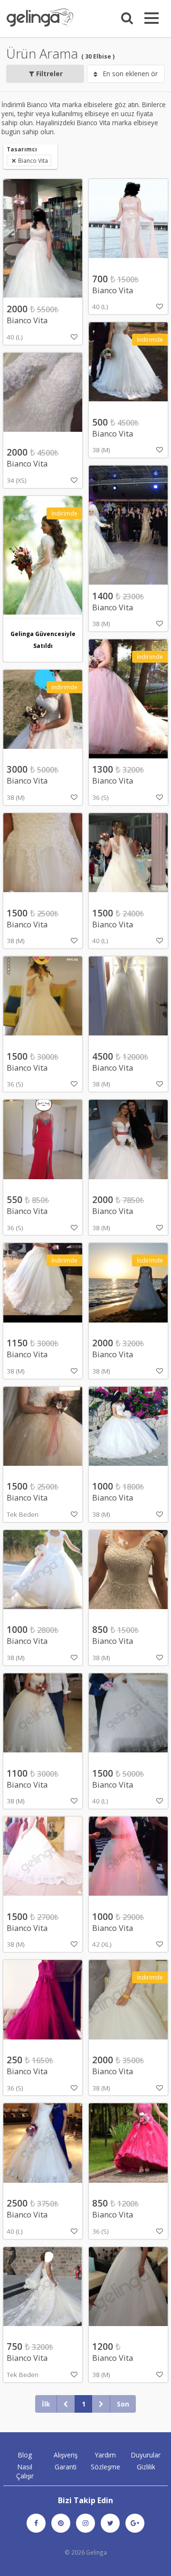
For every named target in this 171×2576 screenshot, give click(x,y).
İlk (46, 2404)
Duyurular (146, 2455)
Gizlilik (146, 2467)
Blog (25, 2455)
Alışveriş (66, 2455)
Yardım (105, 2455)
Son (123, 2404)
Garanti (66, 2467)
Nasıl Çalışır (25, 2471)
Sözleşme (105, 2467)
